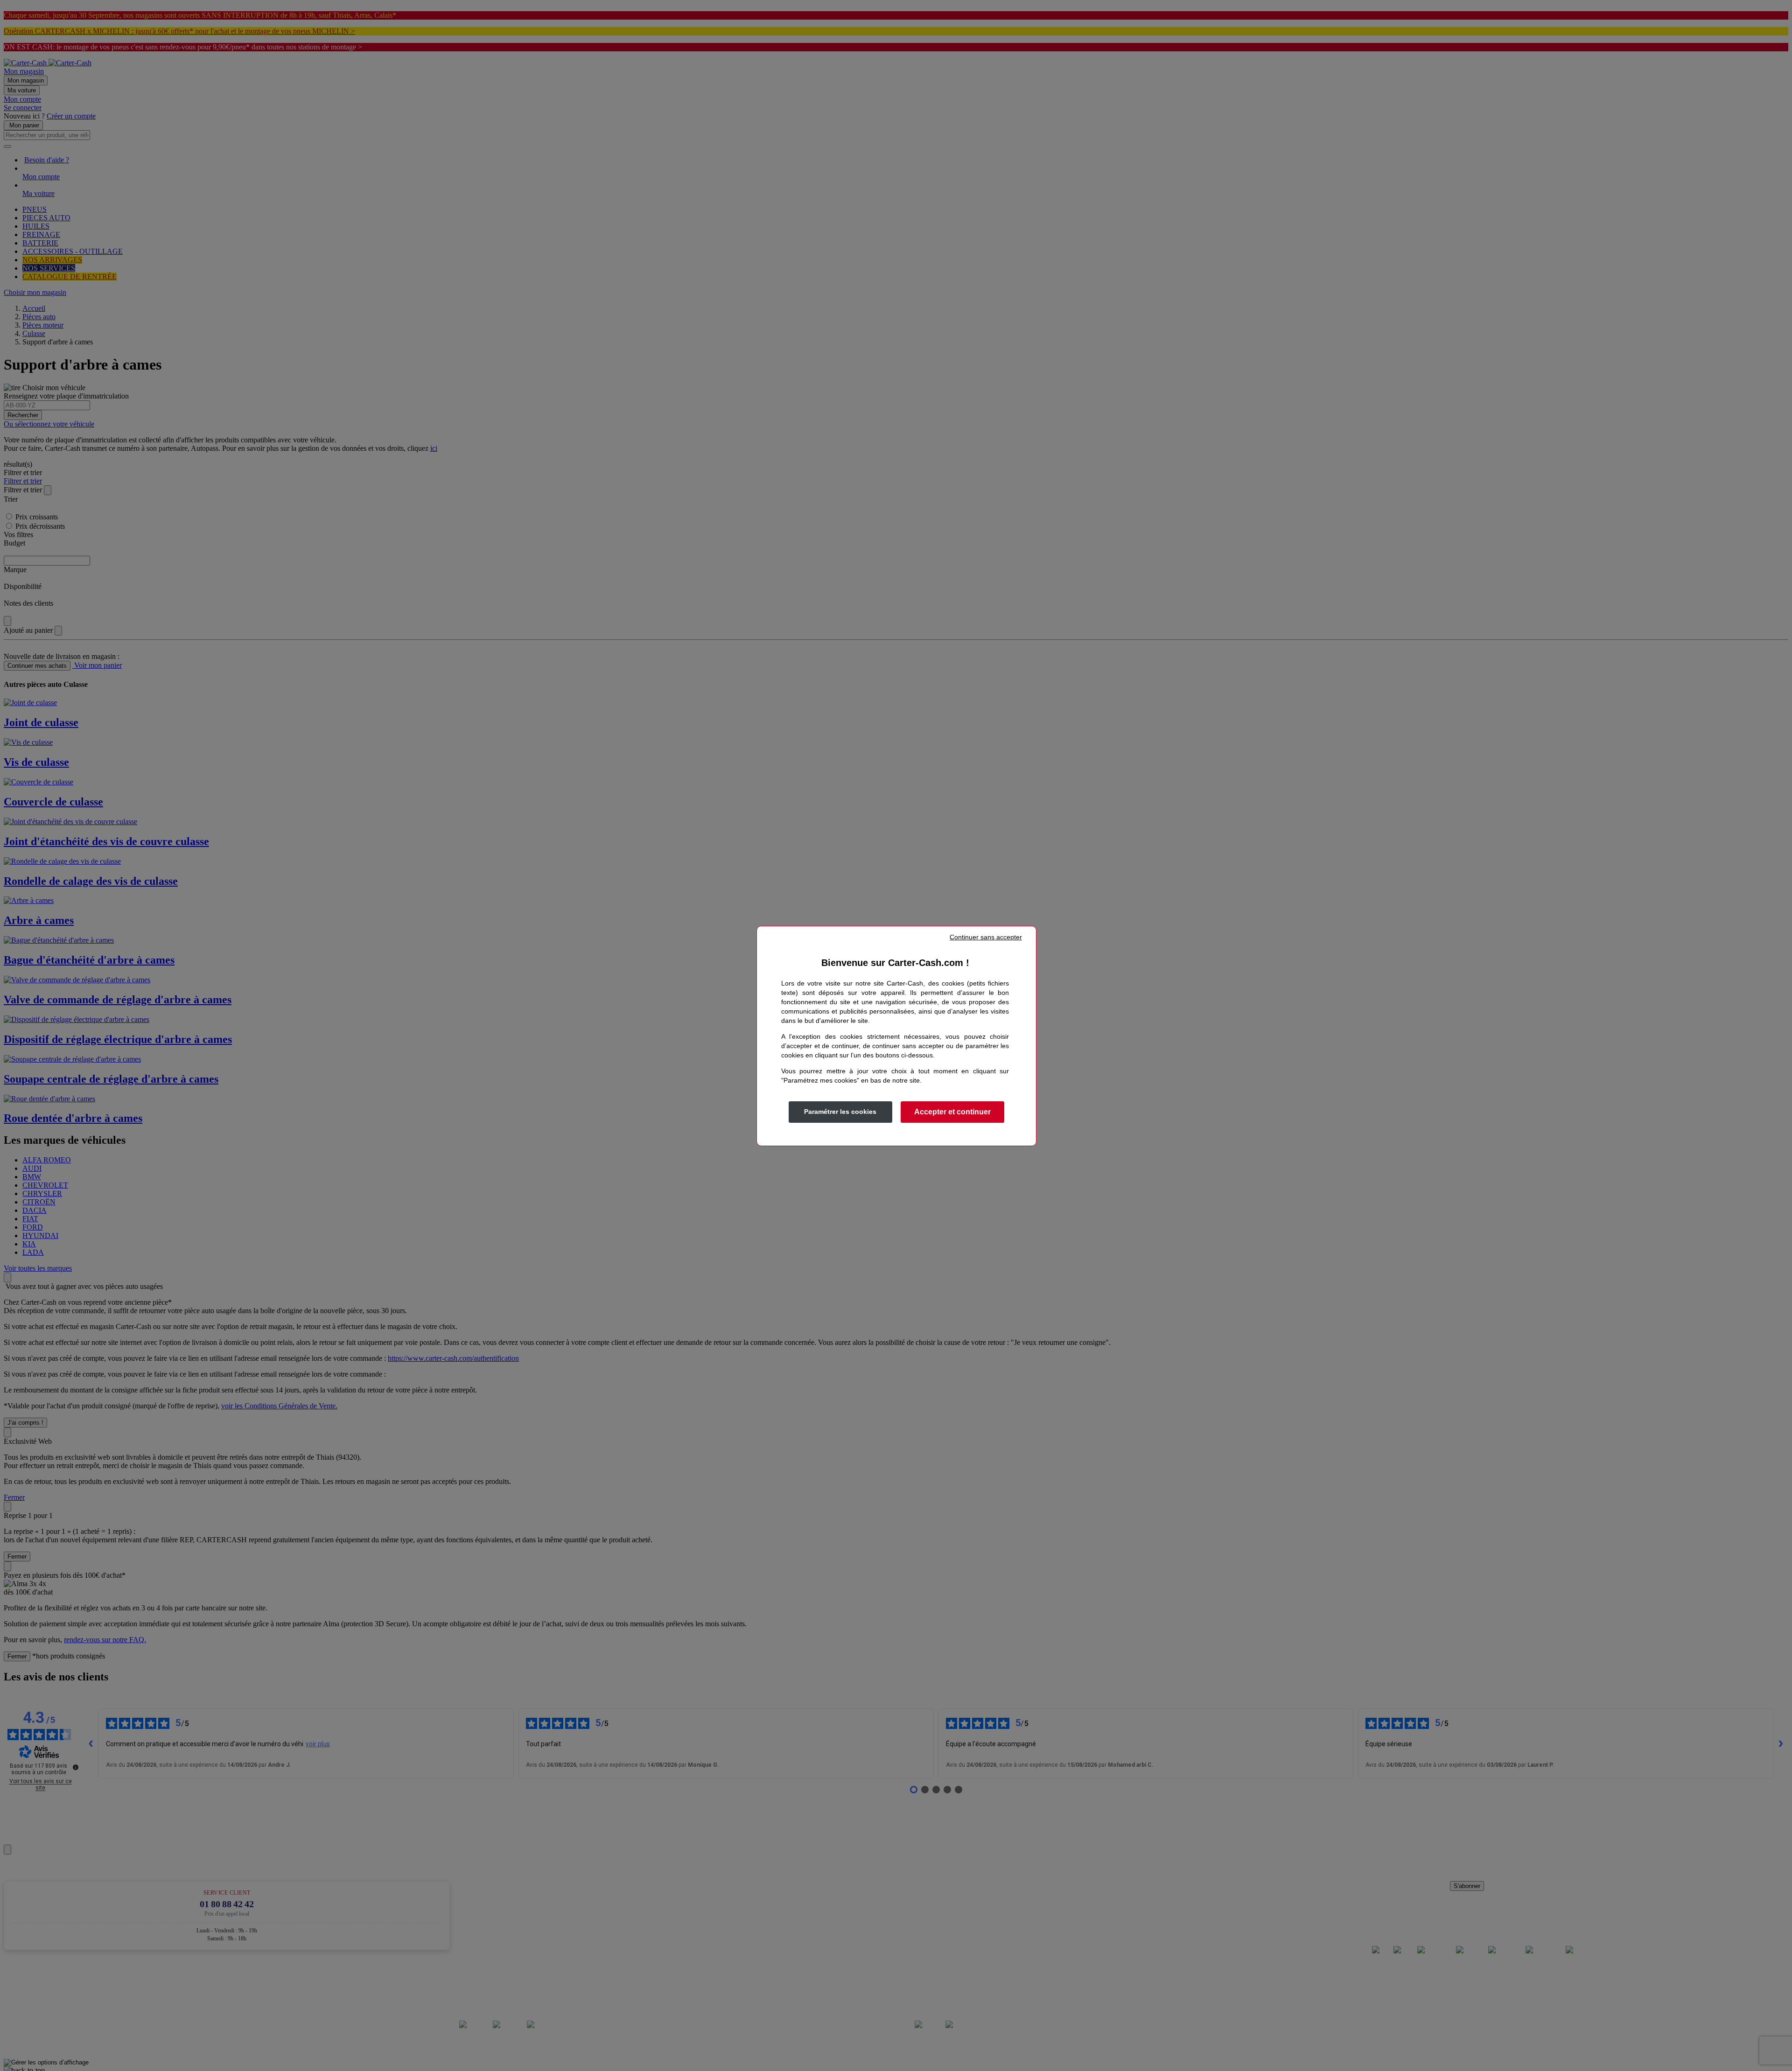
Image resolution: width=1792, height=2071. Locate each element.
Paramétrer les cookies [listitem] (840, 1112)
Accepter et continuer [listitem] (952, 1112)
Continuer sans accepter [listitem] (986, 937)
